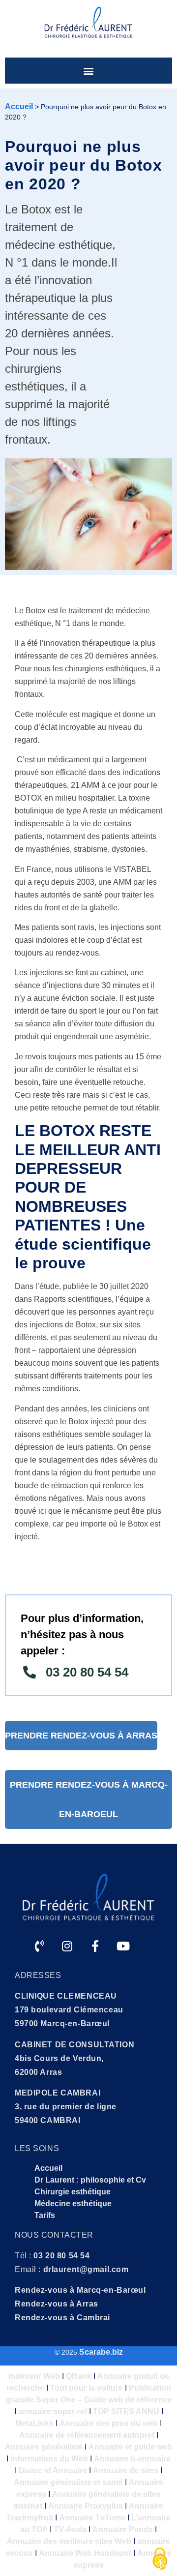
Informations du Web (49, 2459)
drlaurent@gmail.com (86, 2269)
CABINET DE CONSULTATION (74, 2045)
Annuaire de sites (126, 2471)
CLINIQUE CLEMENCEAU (66, 1996)
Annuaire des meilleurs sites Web (69, 2541)
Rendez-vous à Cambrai (62, 2318)
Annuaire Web (65, 2553)
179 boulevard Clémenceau (69, 2010)
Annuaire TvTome (92, 2518)
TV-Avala (70, 2530)
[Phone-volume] (39, 1946)
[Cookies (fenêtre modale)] (160, 2559)
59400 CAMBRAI (47, 2120)
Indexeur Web (34, 2376)
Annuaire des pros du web (109, 2423)
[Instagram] (67, 1946)
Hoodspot (113, 2553)
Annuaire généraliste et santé (68, 2482)
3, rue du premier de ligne (66, 2107)
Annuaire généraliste (44, 2447)
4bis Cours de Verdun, (59, 2058)
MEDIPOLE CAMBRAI (58, 2093)
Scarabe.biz (101, 2352)
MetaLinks (34, 2423)
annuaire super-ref (53, 2411)
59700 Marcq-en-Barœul (62, 2023)
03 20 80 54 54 (61, 2256)
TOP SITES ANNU (126, 2411)
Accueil (19, 106)
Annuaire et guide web (130, 2447)
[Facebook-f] (95, 1946)
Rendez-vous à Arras (57, 2304)
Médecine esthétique (73, 2203)
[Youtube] (123, 1946)
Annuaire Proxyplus (86, 2506)
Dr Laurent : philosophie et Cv (90, 2180)
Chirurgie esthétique (73, 2192)
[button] (89, 71)
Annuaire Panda (123, 2530)
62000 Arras (38, 2072)
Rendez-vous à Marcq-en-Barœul (80, 2290)
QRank (79, 2376)
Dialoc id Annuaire (53, 2471)
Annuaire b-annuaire (132, 2459)
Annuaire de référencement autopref (87, 2435)
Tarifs (45, 2215)
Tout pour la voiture (87, 2388)
